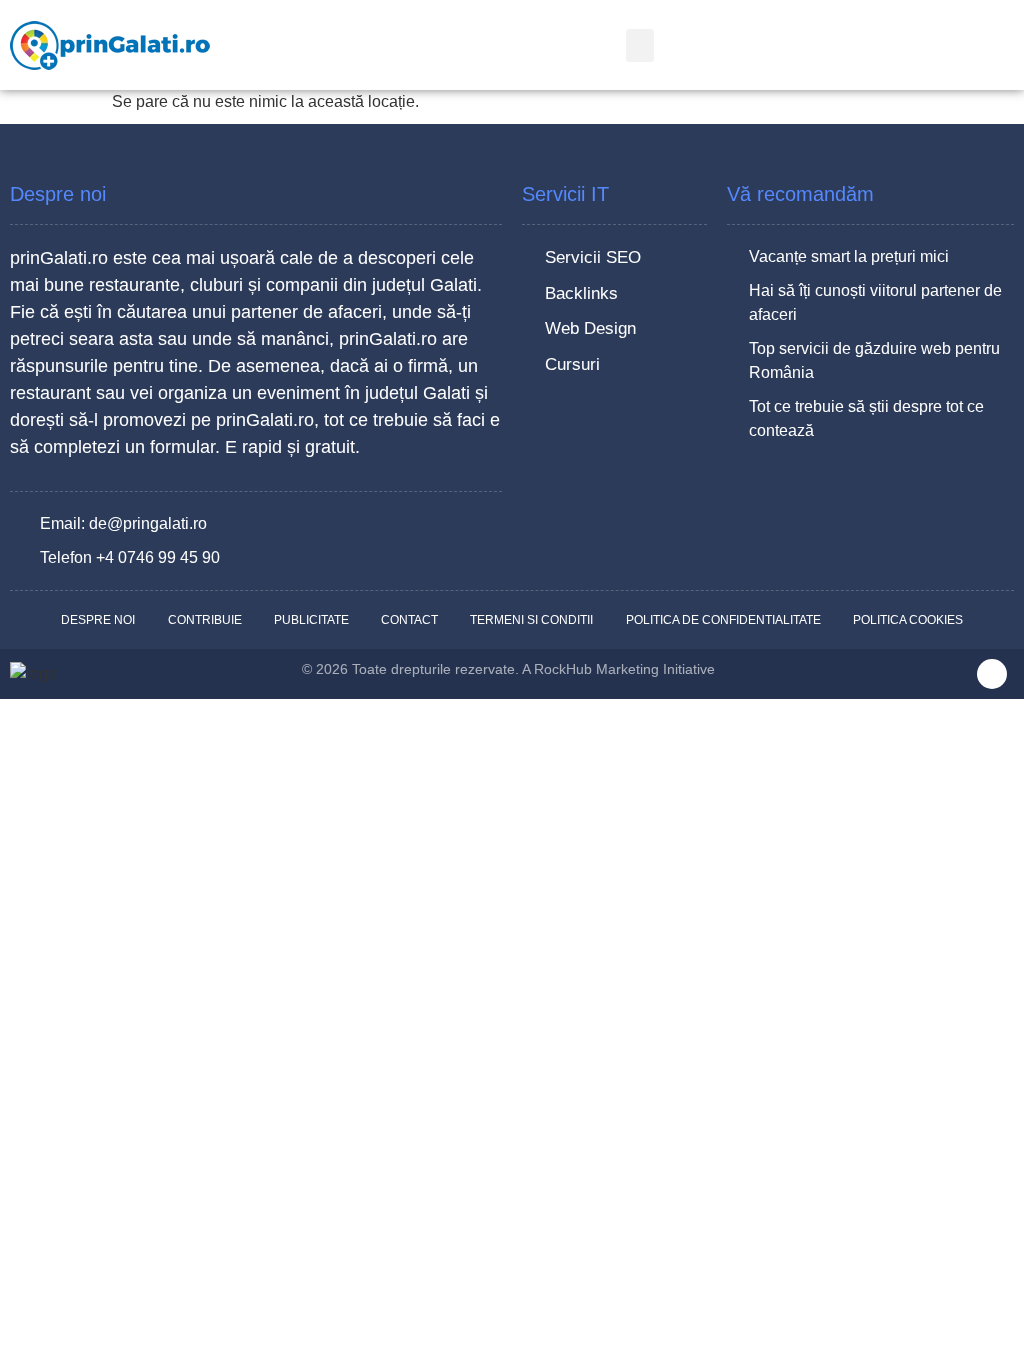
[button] (640, 45)
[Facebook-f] (992, 674)
